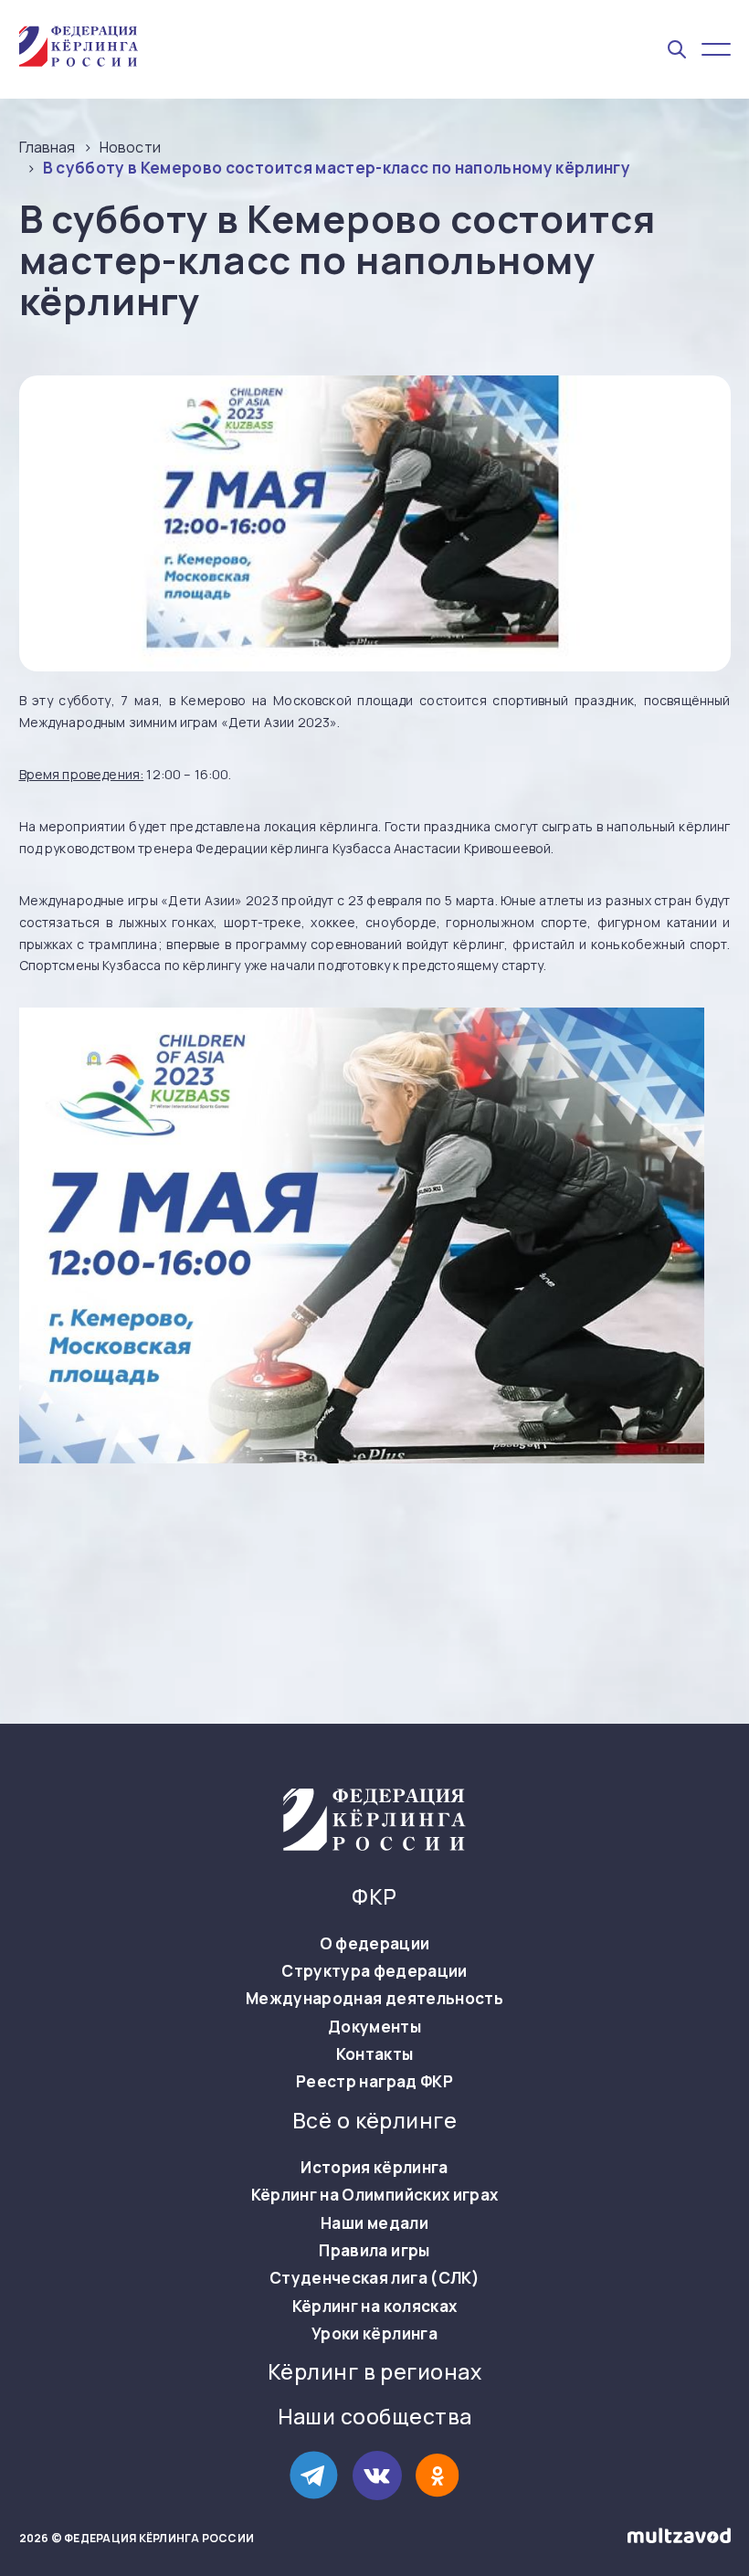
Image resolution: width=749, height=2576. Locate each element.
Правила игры (374, 2251)
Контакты (375, 2054)
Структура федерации (374, 1971)
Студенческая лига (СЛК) (374, 2278)
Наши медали (374, 2223)
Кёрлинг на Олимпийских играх (375, 2195)
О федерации (375, 1944)
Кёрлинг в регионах (374, 2372)
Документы (374, 2027)
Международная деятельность (374, 1999)
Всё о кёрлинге (374, 2121)
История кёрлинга (374, 2168)
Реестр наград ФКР (374, 2082)
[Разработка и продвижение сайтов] (679, 2539)
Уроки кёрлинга (374, 2334)
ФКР (374, 1897)
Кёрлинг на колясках (374, 2307)
